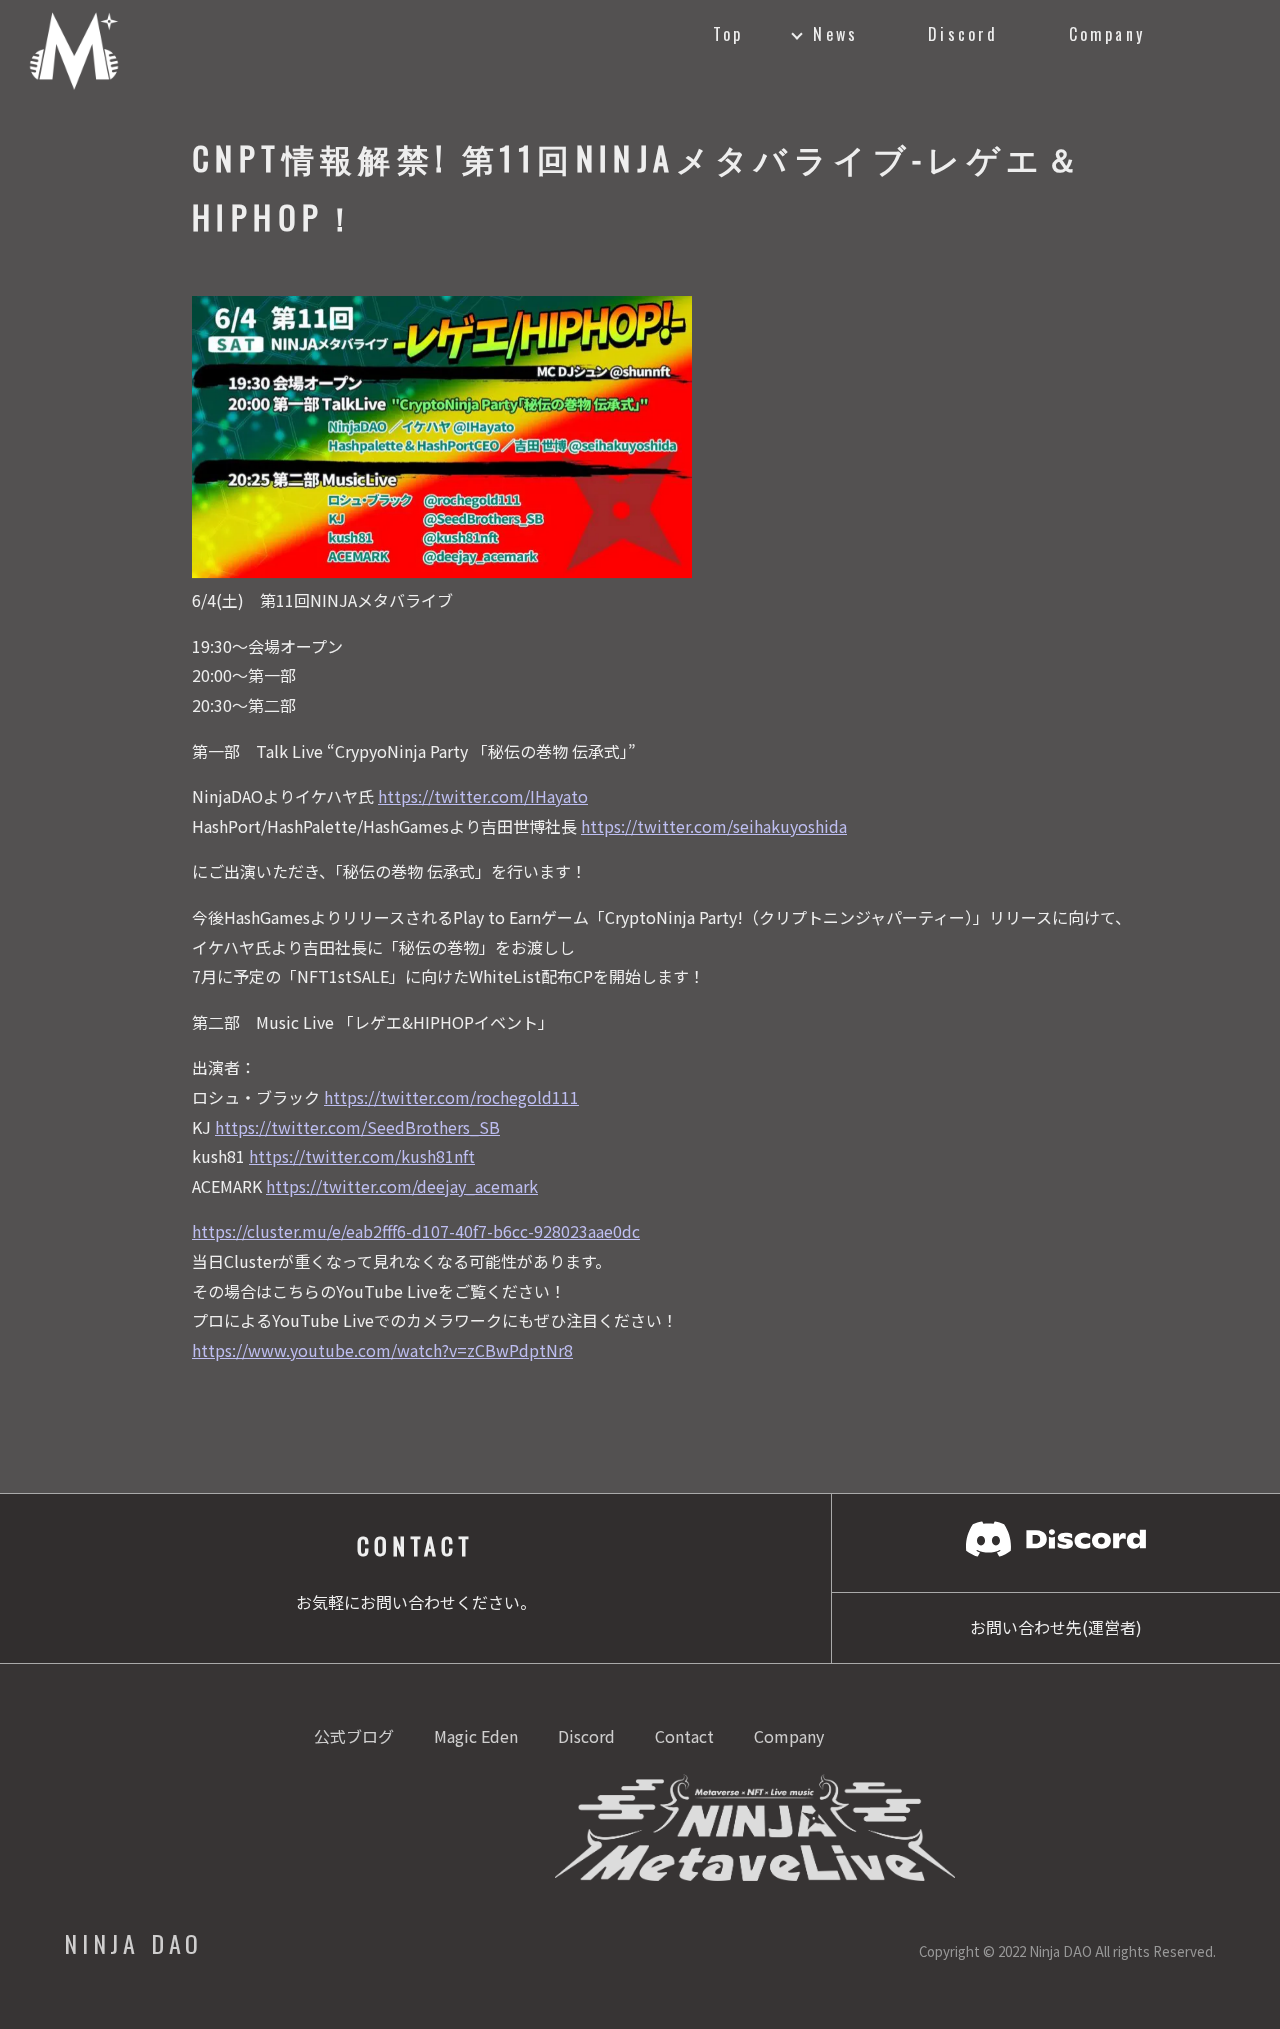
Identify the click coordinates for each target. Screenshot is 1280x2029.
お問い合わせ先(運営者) (1056, 1627)
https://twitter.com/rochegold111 (451, 1097)
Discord (963, 34)
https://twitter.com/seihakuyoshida (714, 826)
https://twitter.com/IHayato (483, 796)
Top (728, 34)
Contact (684, 1736)
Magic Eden (476, 1736)
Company (1107, 34)
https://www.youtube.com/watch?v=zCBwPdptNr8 (382, 1350)
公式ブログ (354, 1736)
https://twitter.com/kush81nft (362, 1156)
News (835, 34)
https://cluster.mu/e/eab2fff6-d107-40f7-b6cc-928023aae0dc (416, 1231)
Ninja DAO (133, 1943)
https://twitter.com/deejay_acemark (402, 1186)
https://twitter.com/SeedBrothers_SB (357, 1127)
